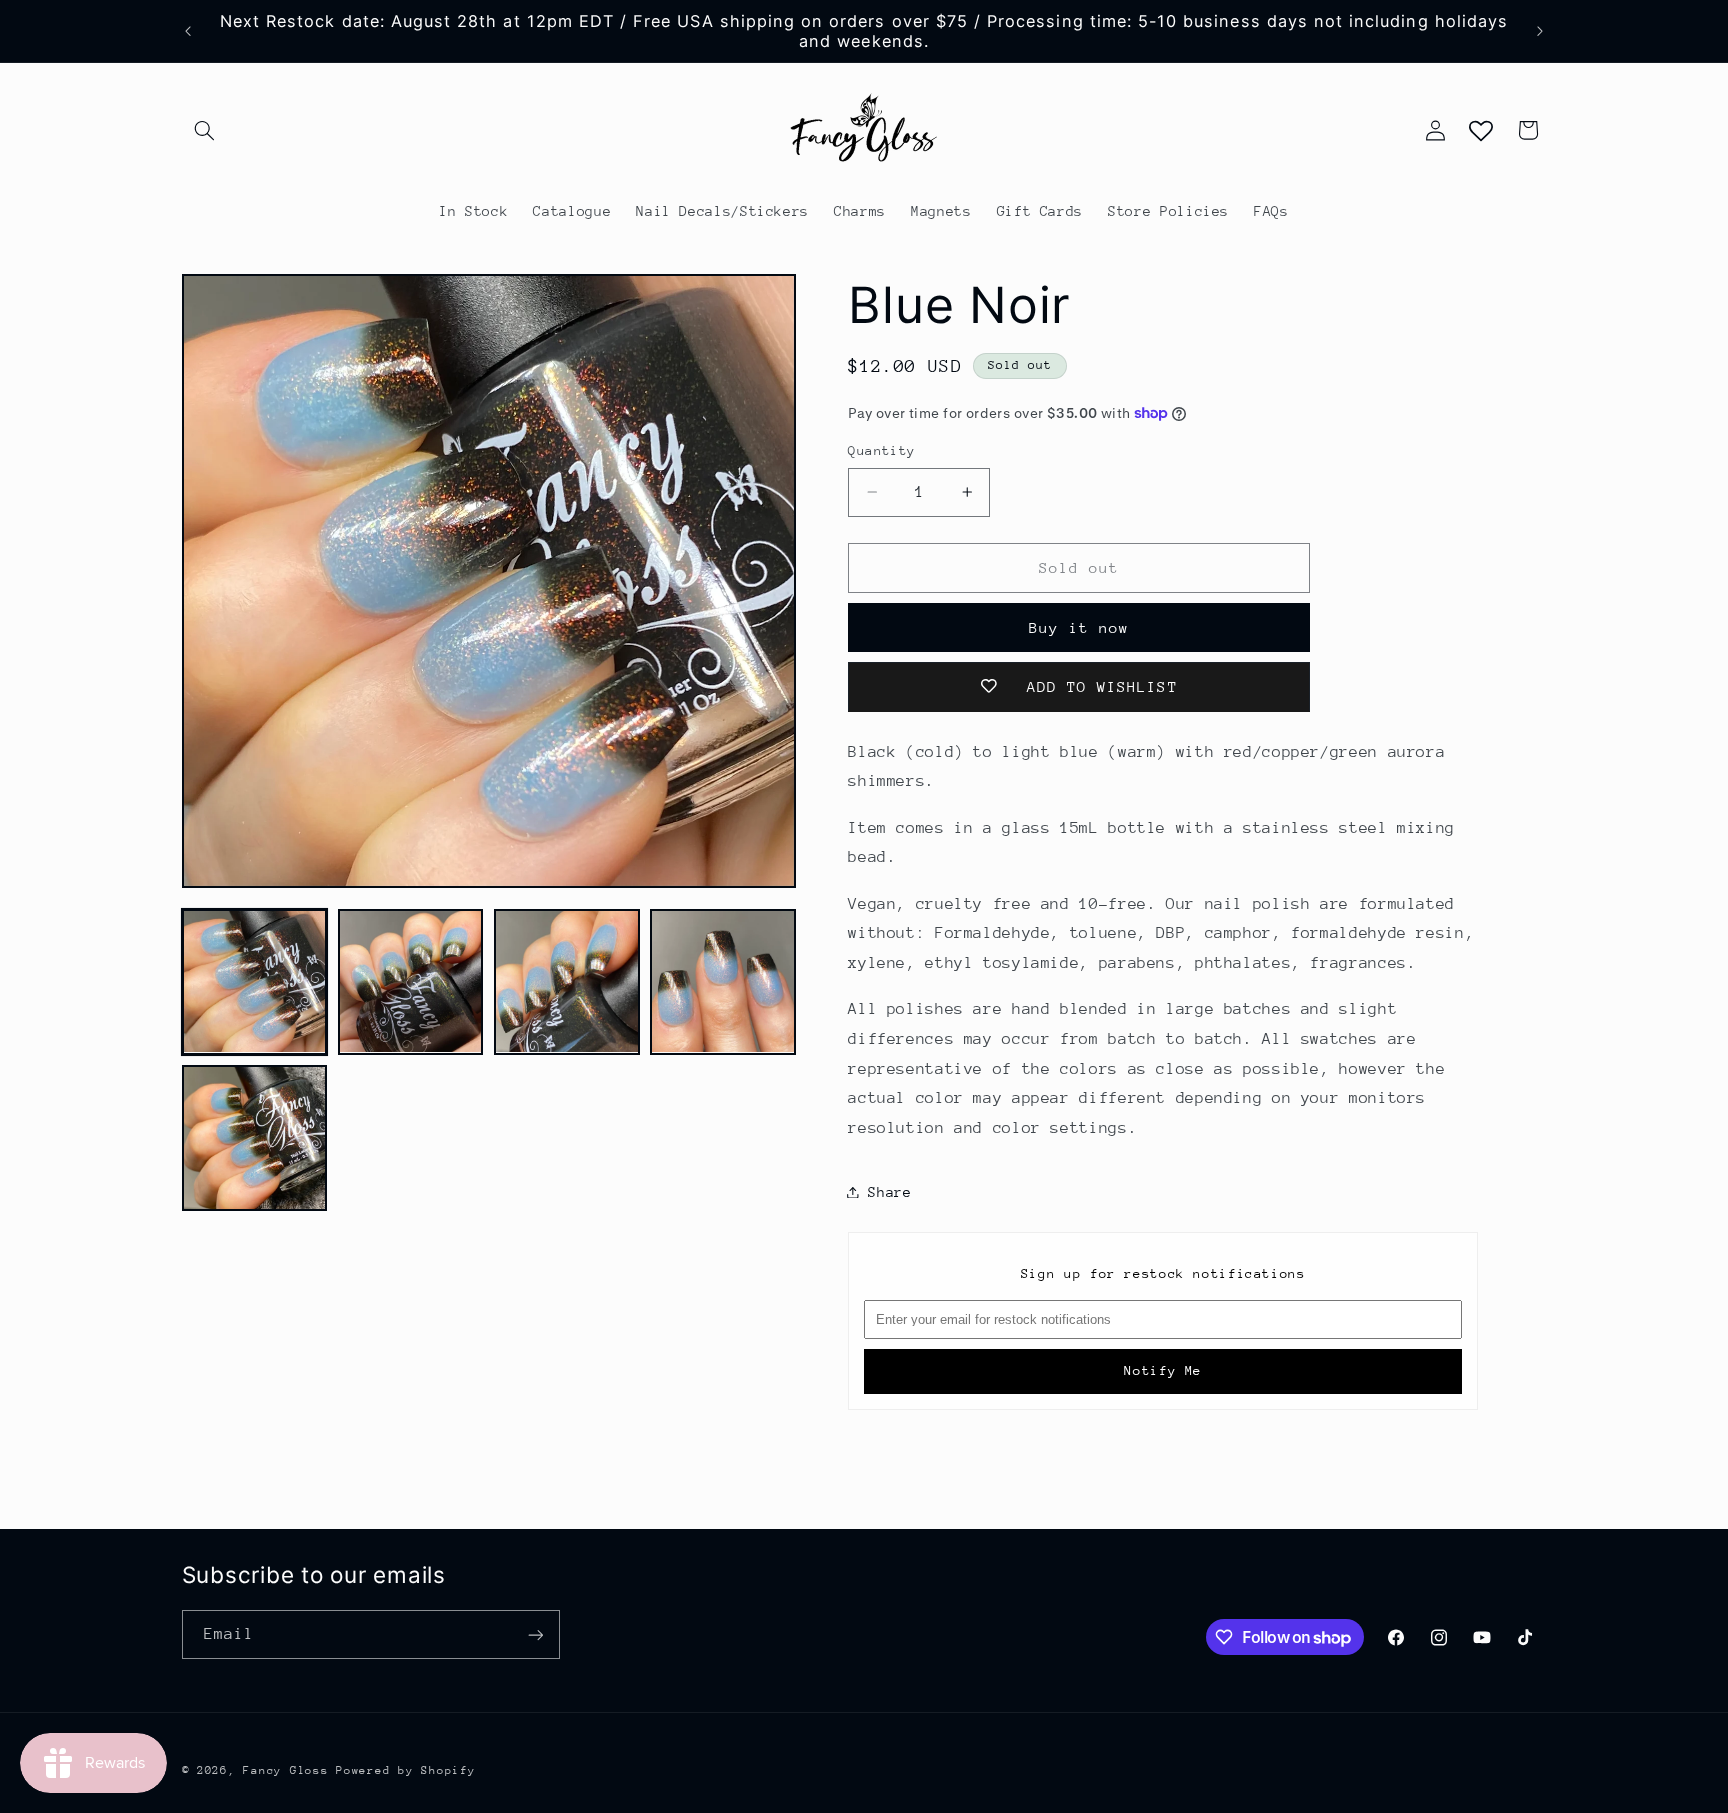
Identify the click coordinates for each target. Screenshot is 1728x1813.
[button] (205, 130)
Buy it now (1079, 626)
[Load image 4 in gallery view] (723, 982)
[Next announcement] (1540, 31)
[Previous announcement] (188, 31)
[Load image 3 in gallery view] (567, 982)
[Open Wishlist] (1481, 130)
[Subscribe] (535, 1634)
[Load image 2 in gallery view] (411, 982)
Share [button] (889, 1191)
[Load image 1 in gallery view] (255, 982)
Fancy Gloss (285, 1770)
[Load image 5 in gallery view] (255, 1138)
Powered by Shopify (405, 1770)
